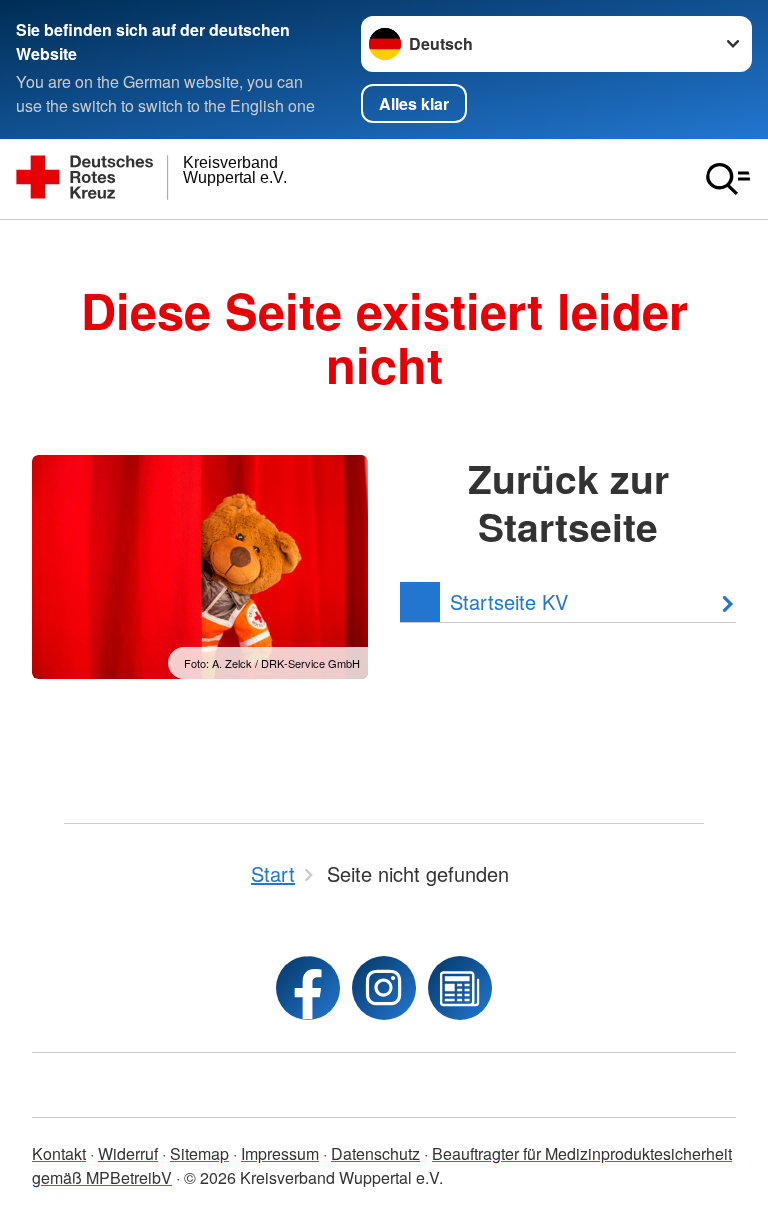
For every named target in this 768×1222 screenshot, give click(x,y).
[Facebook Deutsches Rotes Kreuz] (308, 988)
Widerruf (128, 1153)
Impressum (280, 1153)
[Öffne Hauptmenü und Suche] (728, 179)
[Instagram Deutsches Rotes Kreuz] (384, 988)
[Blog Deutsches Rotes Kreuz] (460, 988)
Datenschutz (375, 1153)
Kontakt (59, 1153)
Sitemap (199, 1153)
